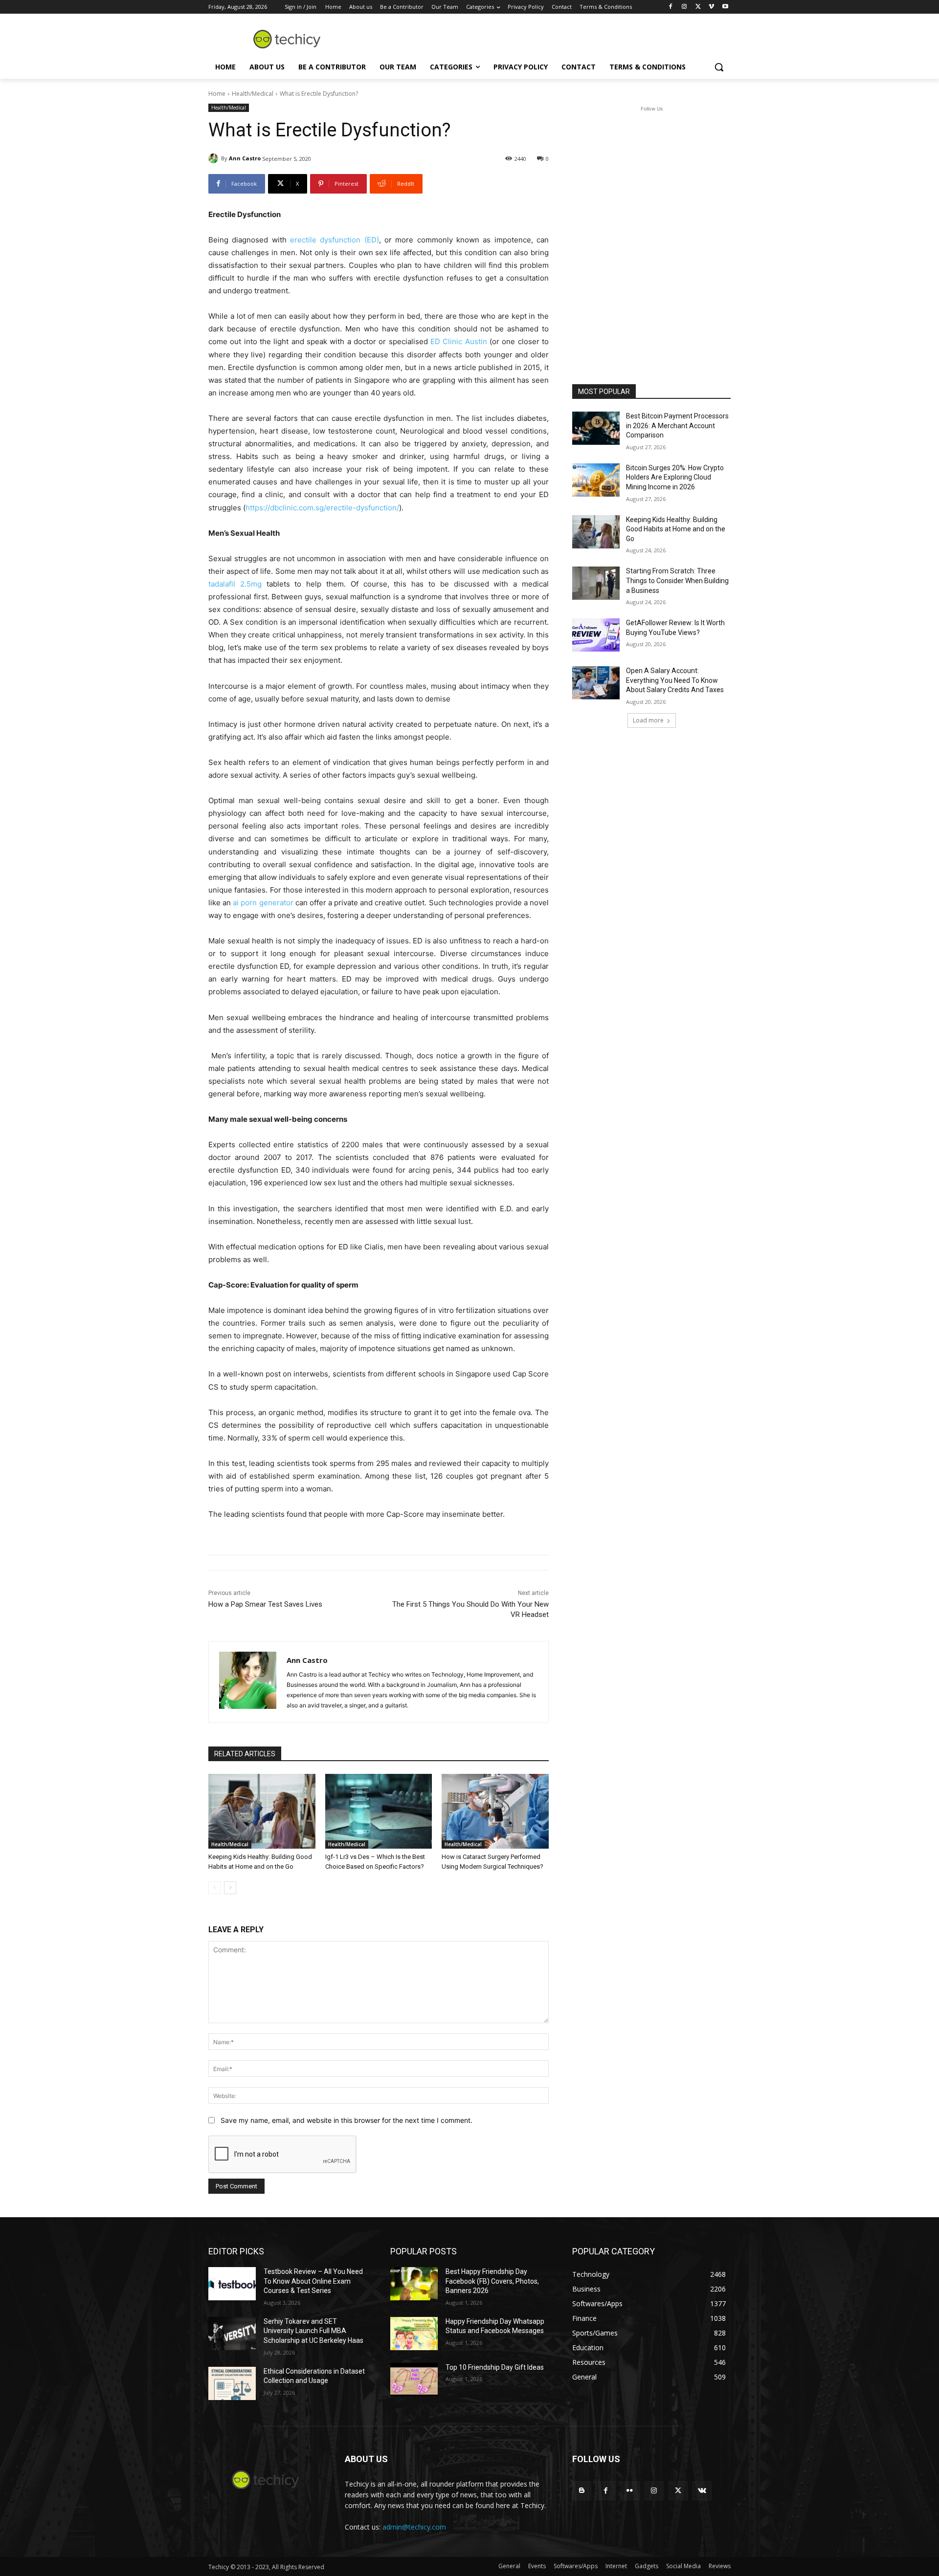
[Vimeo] (711, 7)
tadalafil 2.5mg (235, 584)
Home (217, 94)
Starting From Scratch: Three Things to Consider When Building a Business (677, 580)
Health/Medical (253, 94)
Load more (648, 720)
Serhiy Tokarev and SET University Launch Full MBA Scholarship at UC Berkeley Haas (313, 2331)
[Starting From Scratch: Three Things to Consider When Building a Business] (596, 583)
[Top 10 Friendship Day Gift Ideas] (414, 2380)
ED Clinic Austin (459, 341)
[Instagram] (684, 7)
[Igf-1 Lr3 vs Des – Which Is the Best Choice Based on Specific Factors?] (379, 1811)
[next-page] (230, 1888)
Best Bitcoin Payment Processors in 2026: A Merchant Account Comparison (677, 426)
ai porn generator (263, 903)
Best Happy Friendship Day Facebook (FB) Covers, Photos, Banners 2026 (492, 2281)
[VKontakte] (702, 2491)
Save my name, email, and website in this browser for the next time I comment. (347, 2120)
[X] (698, 7)
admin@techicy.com (414, 2527)
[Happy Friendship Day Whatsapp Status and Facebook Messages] (414, 2334)
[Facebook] (671, 7)
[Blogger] (582, 2491)
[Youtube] (725, 7)
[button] (719, 67)
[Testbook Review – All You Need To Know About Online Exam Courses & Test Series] (232, 2284)
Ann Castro (245, 158)
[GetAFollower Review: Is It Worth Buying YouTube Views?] (596, 635)
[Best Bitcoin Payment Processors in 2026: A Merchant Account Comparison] (596, 428)
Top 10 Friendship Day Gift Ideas (495, 2367)
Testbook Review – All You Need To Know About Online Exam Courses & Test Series (313, 2281)
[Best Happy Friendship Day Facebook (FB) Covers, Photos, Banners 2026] (414, 2284)
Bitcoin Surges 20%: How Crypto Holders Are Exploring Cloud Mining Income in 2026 (675, 477)
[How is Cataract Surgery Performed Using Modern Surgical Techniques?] (495, 1811)
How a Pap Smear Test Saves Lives (265, 1604)
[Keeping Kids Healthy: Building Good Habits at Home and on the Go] (262, 1811)
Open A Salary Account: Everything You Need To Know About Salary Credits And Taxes (675, 680)
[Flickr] (630, 2491)
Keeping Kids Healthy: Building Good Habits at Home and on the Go (676, 529)
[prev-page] (214, 1888)
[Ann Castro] (215, 158)
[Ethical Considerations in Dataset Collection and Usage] (232, 2383)
